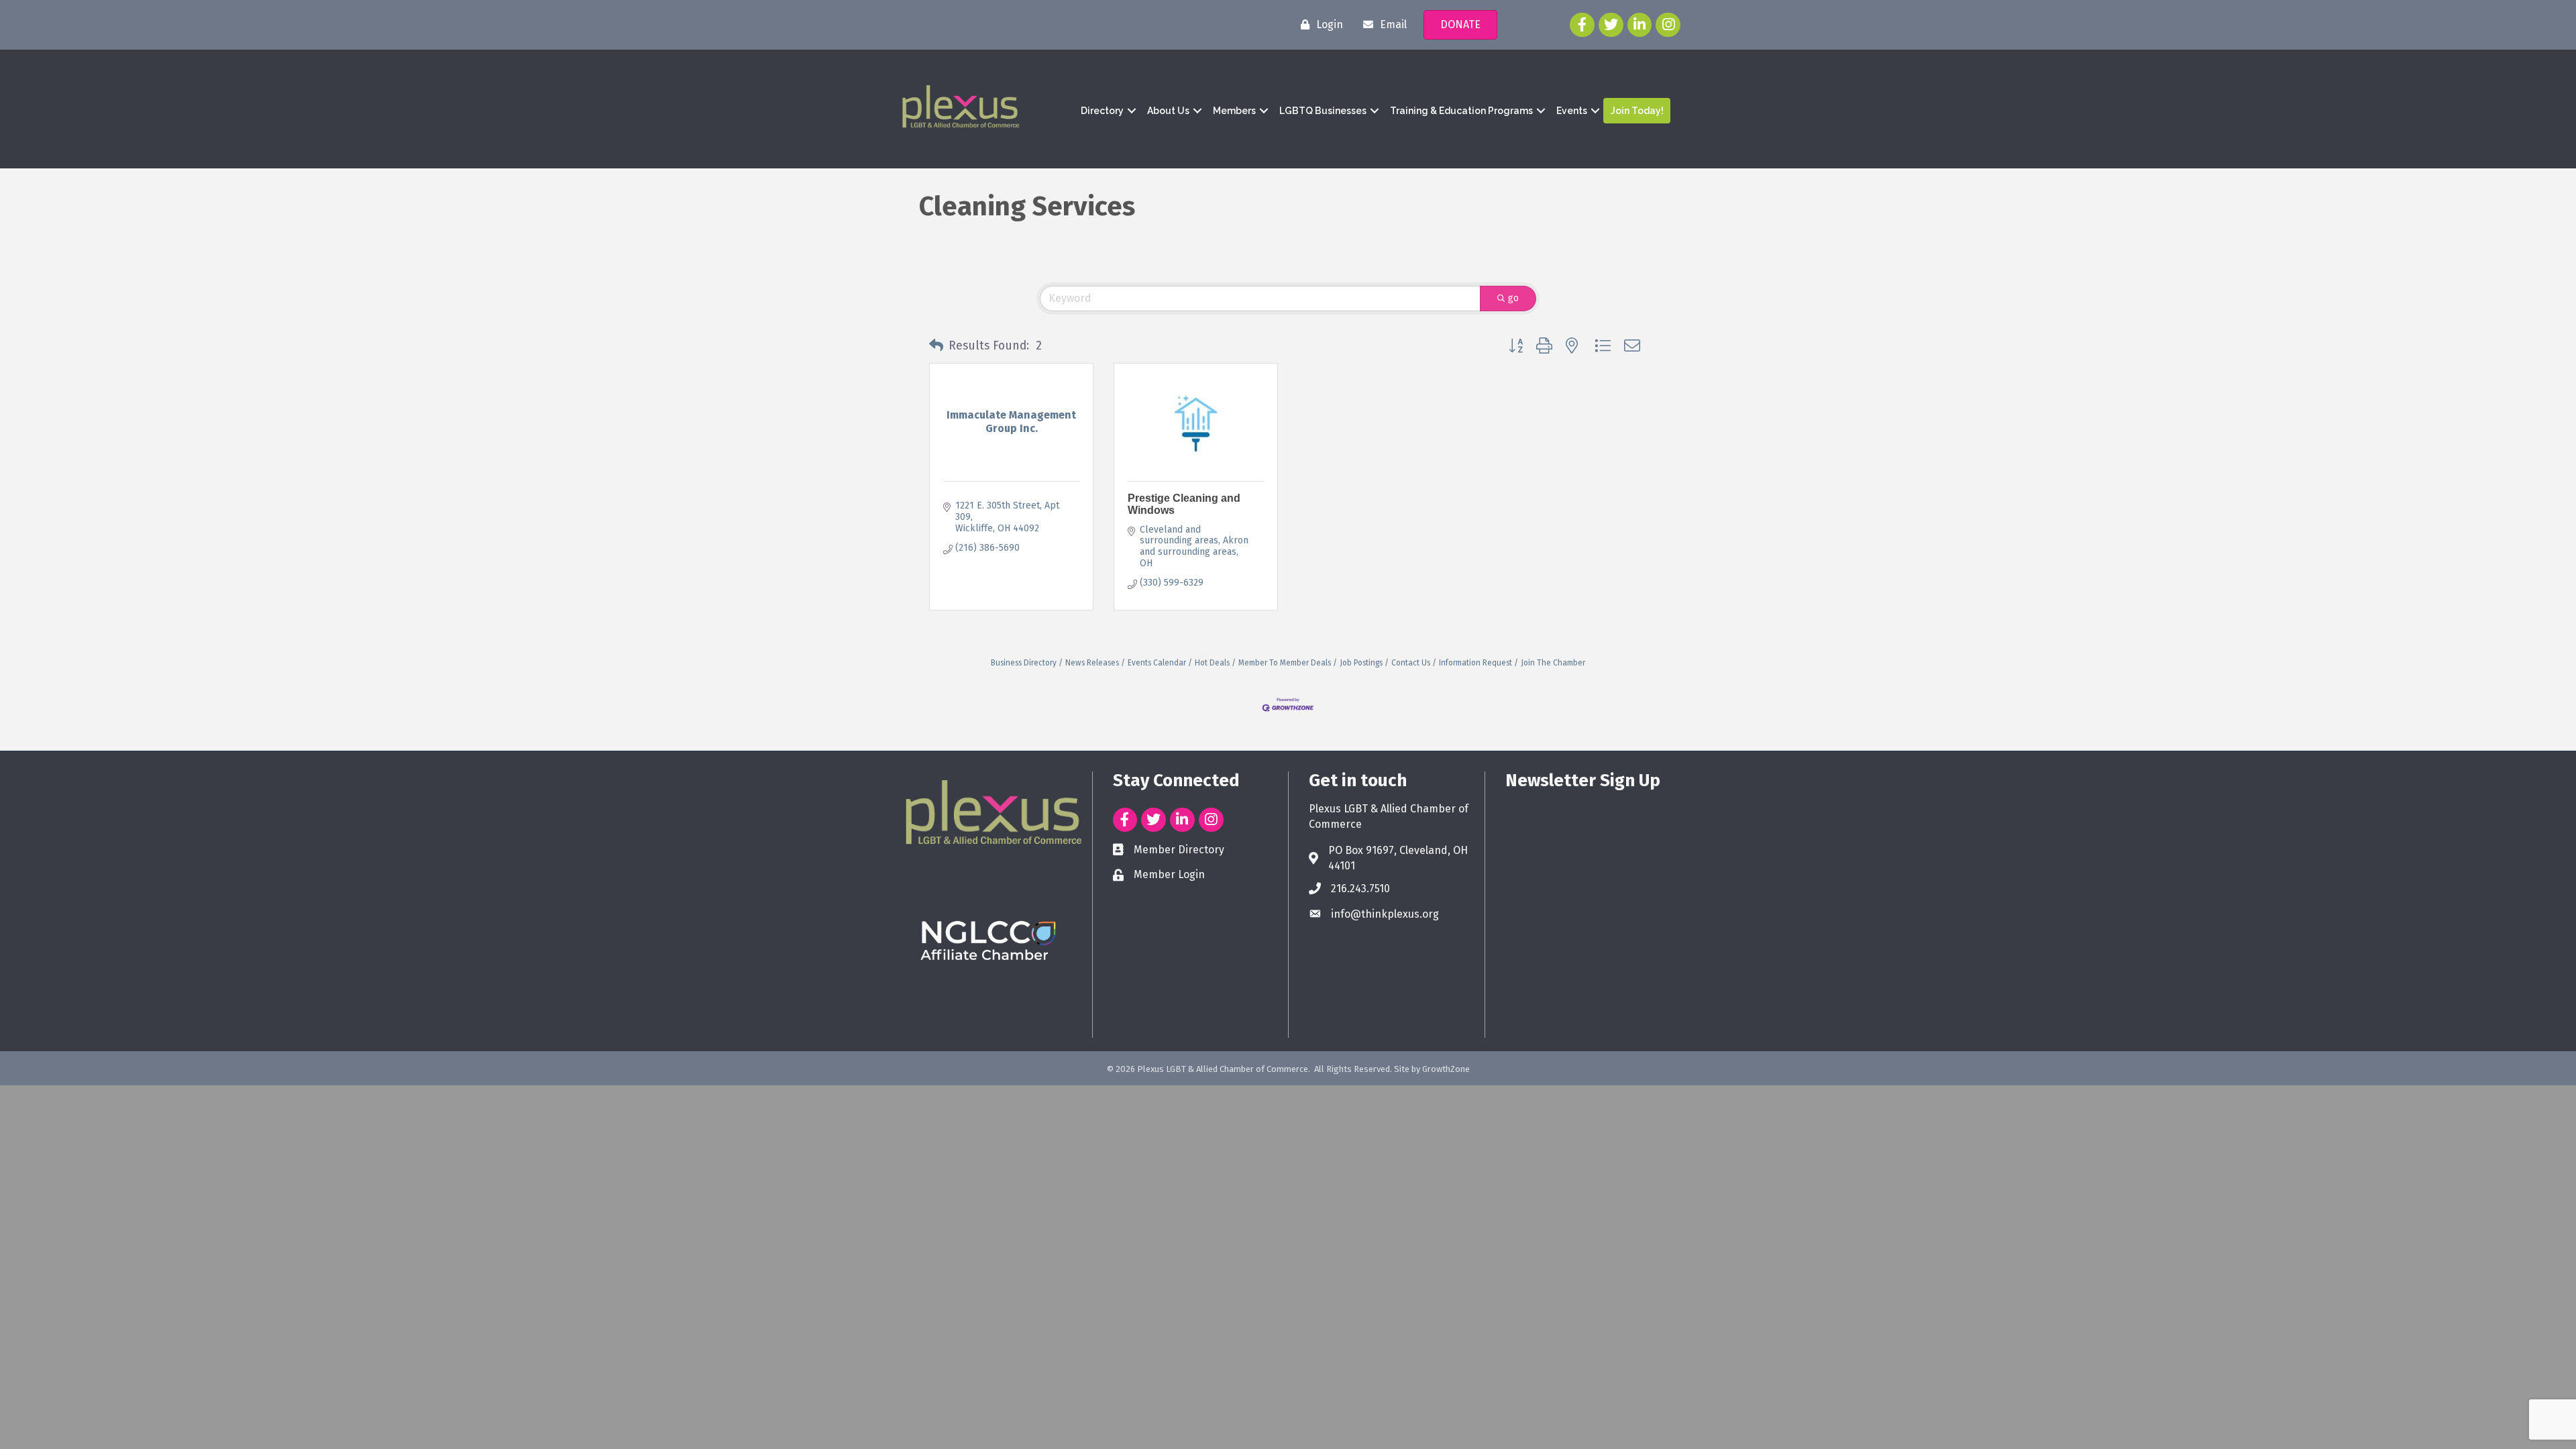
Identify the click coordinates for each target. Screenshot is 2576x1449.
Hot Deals (1212, 663)
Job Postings (1361, 663)
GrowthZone (1446, 1069)
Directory (1102, 111)
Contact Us (1411, 663)
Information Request (1475, 663)
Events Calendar (1157, 663)
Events (1572, 111)
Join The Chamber (1553, 663)
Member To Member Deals (1285, 663)
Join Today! (1637, 111)
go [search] (1513, 298)
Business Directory (1024, 663)
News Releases (1092, 663)
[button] (936, 346)
